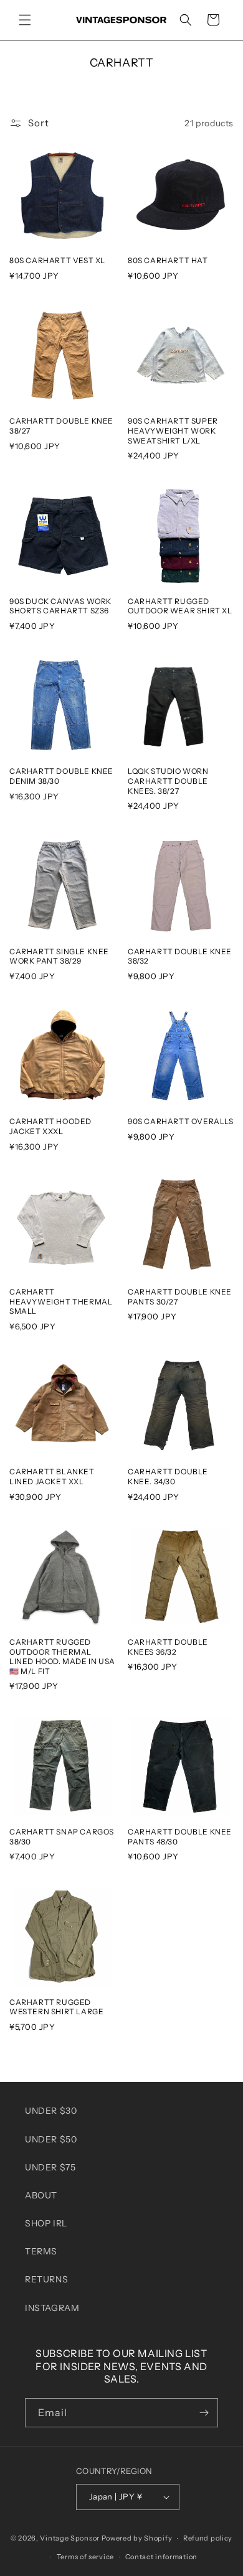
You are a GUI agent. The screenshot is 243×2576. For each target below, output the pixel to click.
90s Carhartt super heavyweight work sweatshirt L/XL (173, 430)
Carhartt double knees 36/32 (168, 1647)
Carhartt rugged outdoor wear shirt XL (180, 606)
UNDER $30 (51, 2111)
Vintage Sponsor (70, 2538)
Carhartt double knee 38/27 (61, 426)
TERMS (41, 2251)
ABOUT (41, 2195)
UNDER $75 (50, 2167)
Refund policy (208, 2538)
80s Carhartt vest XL (57, 260)
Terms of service (85, 2557)
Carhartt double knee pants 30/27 (180, 1297)
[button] (25, 20)
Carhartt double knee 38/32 (180, 956)
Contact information (161, 2557)
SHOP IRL (46, 2223)
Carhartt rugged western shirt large (56, 2007)
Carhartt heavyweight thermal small (61, 1301)
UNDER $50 (51, 2139)
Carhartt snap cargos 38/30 (62, 1837)
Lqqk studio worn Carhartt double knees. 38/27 (168, 781)
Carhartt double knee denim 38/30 (61, 776)
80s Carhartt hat (168, 260)
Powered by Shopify (137, 2538)
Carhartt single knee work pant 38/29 (59, 956)
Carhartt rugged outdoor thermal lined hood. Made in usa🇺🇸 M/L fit (62, 1657)
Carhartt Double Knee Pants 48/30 (180, 1837)
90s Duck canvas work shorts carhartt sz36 (60, 606)
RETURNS (46, 2279)
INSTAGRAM (52, 2308)
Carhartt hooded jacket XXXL (50, 1126)
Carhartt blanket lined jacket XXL (52, 1476)
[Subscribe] (204, 2413)
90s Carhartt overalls (181, 1121)
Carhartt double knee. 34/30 (168, 1476)
